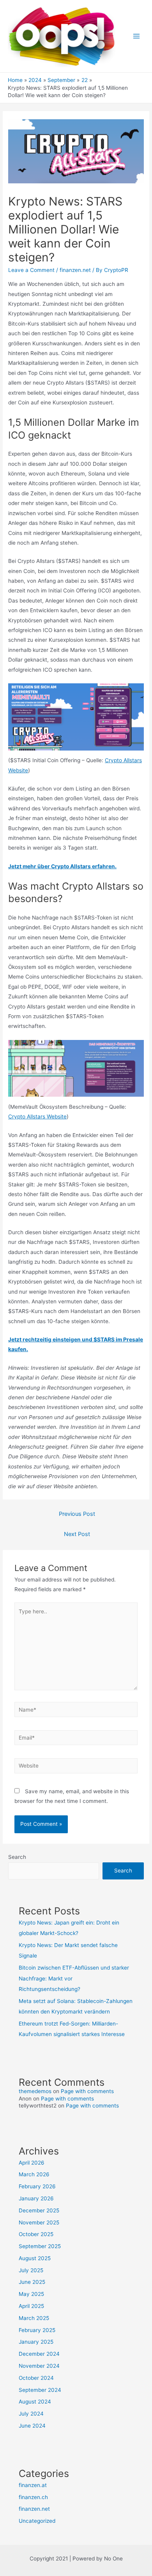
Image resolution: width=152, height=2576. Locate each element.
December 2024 (39, 2354)
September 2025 (40, 2246)
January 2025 (36, 2342)
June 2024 (32, 2426)
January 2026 (36, 2198)
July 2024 (31, 2414)
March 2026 (34, 2174)
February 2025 (37, 2330)
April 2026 (32, 2163)
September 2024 (40, 2390)
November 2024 (39, 2366)
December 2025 (39, 2210)
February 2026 (37, 2186)
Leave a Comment (31, 270)
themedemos (35, 2091)
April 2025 (31, 2306)
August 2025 (35, 2258)
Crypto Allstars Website (37, 1116)
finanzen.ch (33, 2497)
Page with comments (87, 2091)
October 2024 (36, 2378)
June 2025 (32, 2282)
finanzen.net (75, 270)
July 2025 (31, 2270)
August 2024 (35, 2402)
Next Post (77, 1534)
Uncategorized (37, 2521)
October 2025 (36, 2234)
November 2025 (39, 2222)
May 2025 (31, 2294)
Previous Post (77, 1514)
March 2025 (34, 2318)
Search (17, 1857)
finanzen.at (33, 2485)
